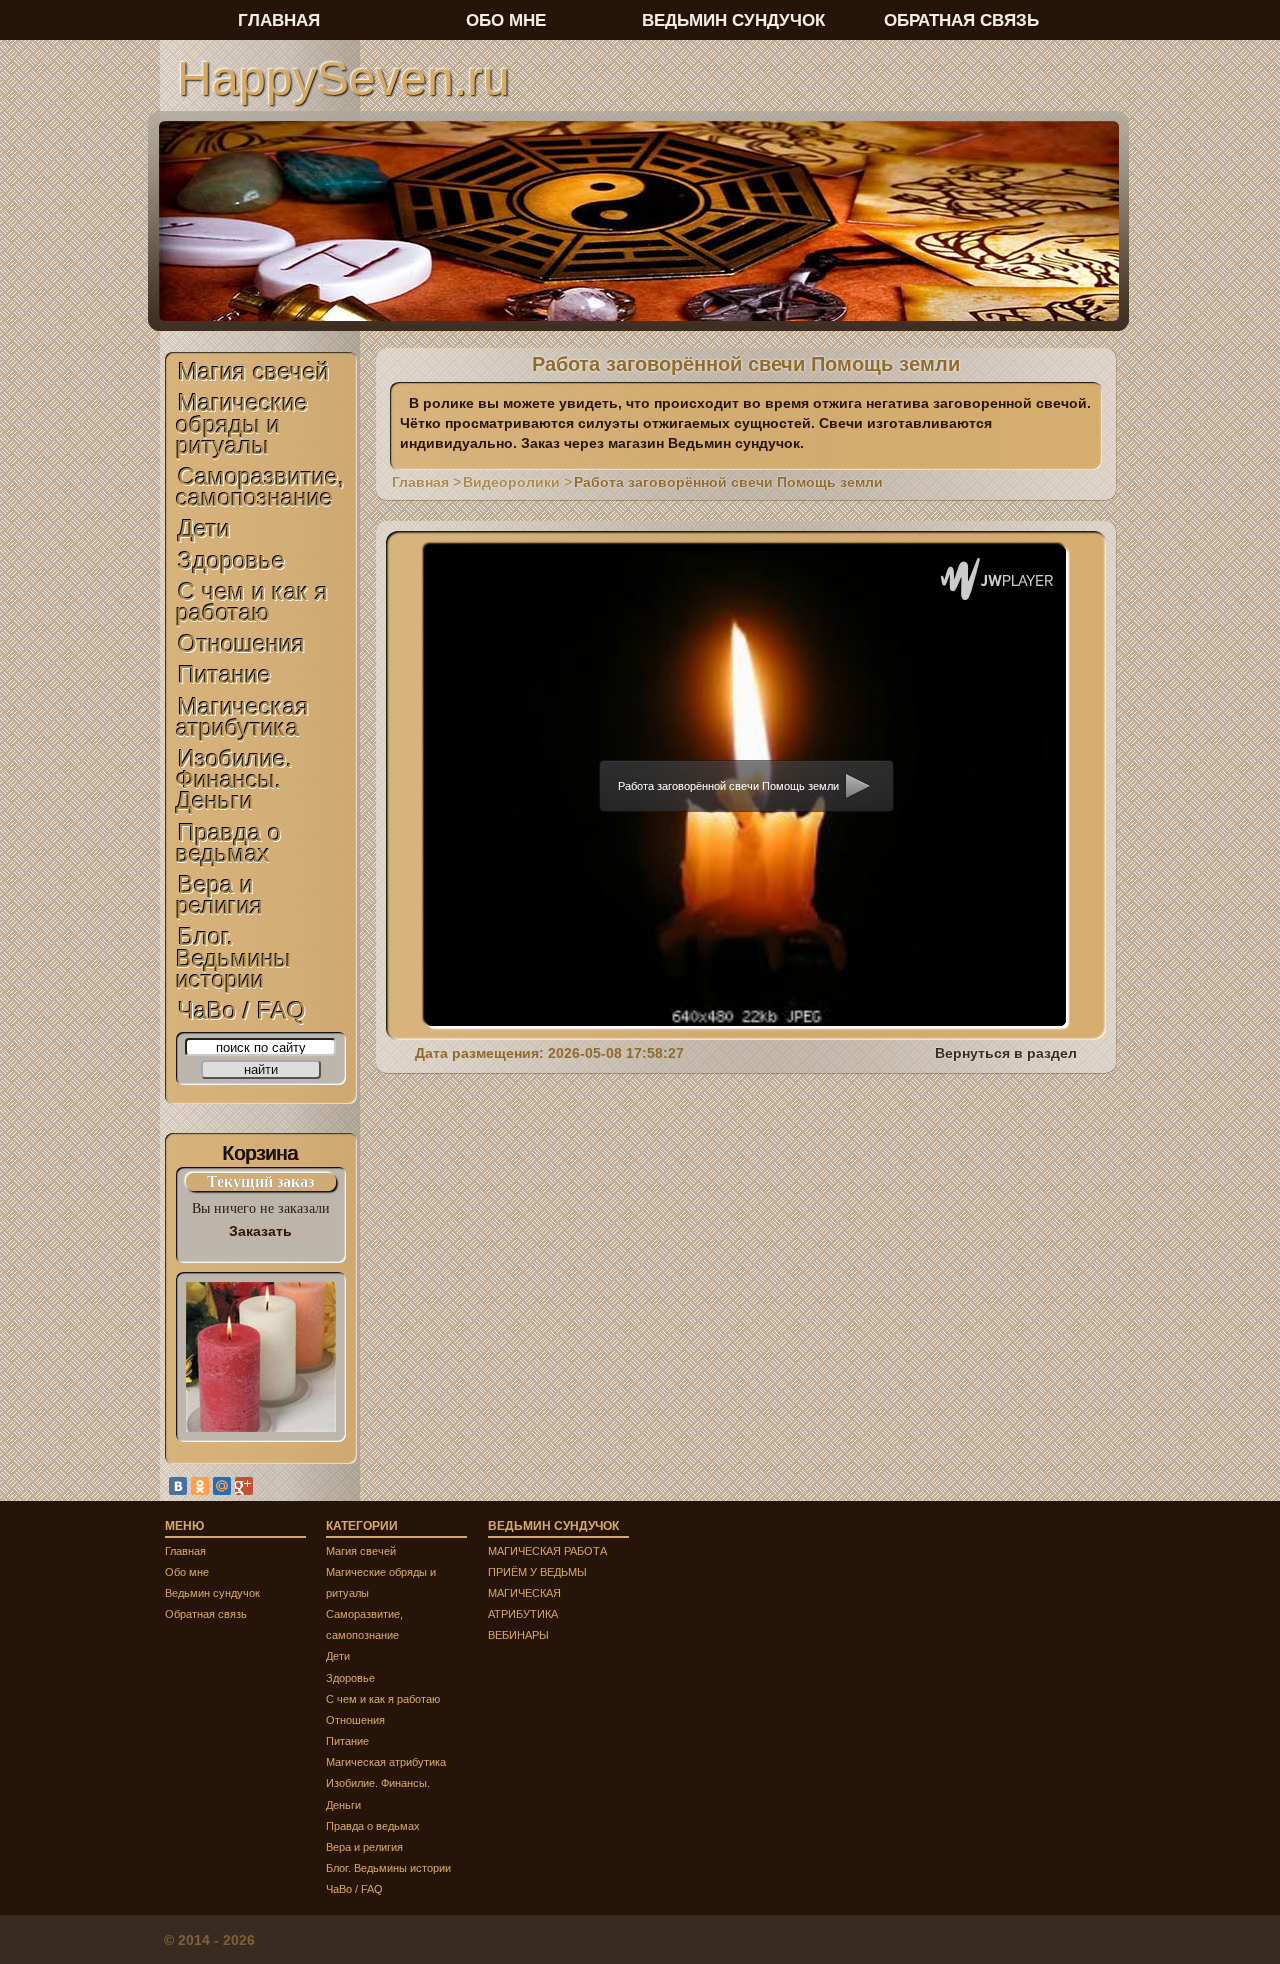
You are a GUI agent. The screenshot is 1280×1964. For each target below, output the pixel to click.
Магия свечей (253, 371)
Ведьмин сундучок (212, 1593)
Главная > (426, 482)
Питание (224, 674)
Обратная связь (206, 1614)
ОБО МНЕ (506, 20)
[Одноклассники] (200, 1486)
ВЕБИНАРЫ (518, 1635)
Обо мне (187, 1572)
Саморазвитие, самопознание (260, 487)
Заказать (260, 1231)
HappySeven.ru (343, 78)
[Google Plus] (244, 1486)
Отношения (241, 643)
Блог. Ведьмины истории (233, 957)
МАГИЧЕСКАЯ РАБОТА (547, 1551)
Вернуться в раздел (1006, 1053)
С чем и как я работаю (252, 602)
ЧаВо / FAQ (242, 1010)
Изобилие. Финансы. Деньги (234, 779)
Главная (185, 1551)
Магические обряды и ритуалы (242, 423)
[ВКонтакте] (178, 1486)
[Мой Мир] (222, 1486)
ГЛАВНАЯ (279, 20)
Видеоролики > (517, 482)
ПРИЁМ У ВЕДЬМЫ (537, 1572)
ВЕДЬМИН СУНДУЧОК (733, 20)
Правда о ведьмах (228, 843)
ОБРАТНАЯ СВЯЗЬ (961, 20)
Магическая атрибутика (242, 717)
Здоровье (231, 560)
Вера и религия (219, 895)
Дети (204, 528)
